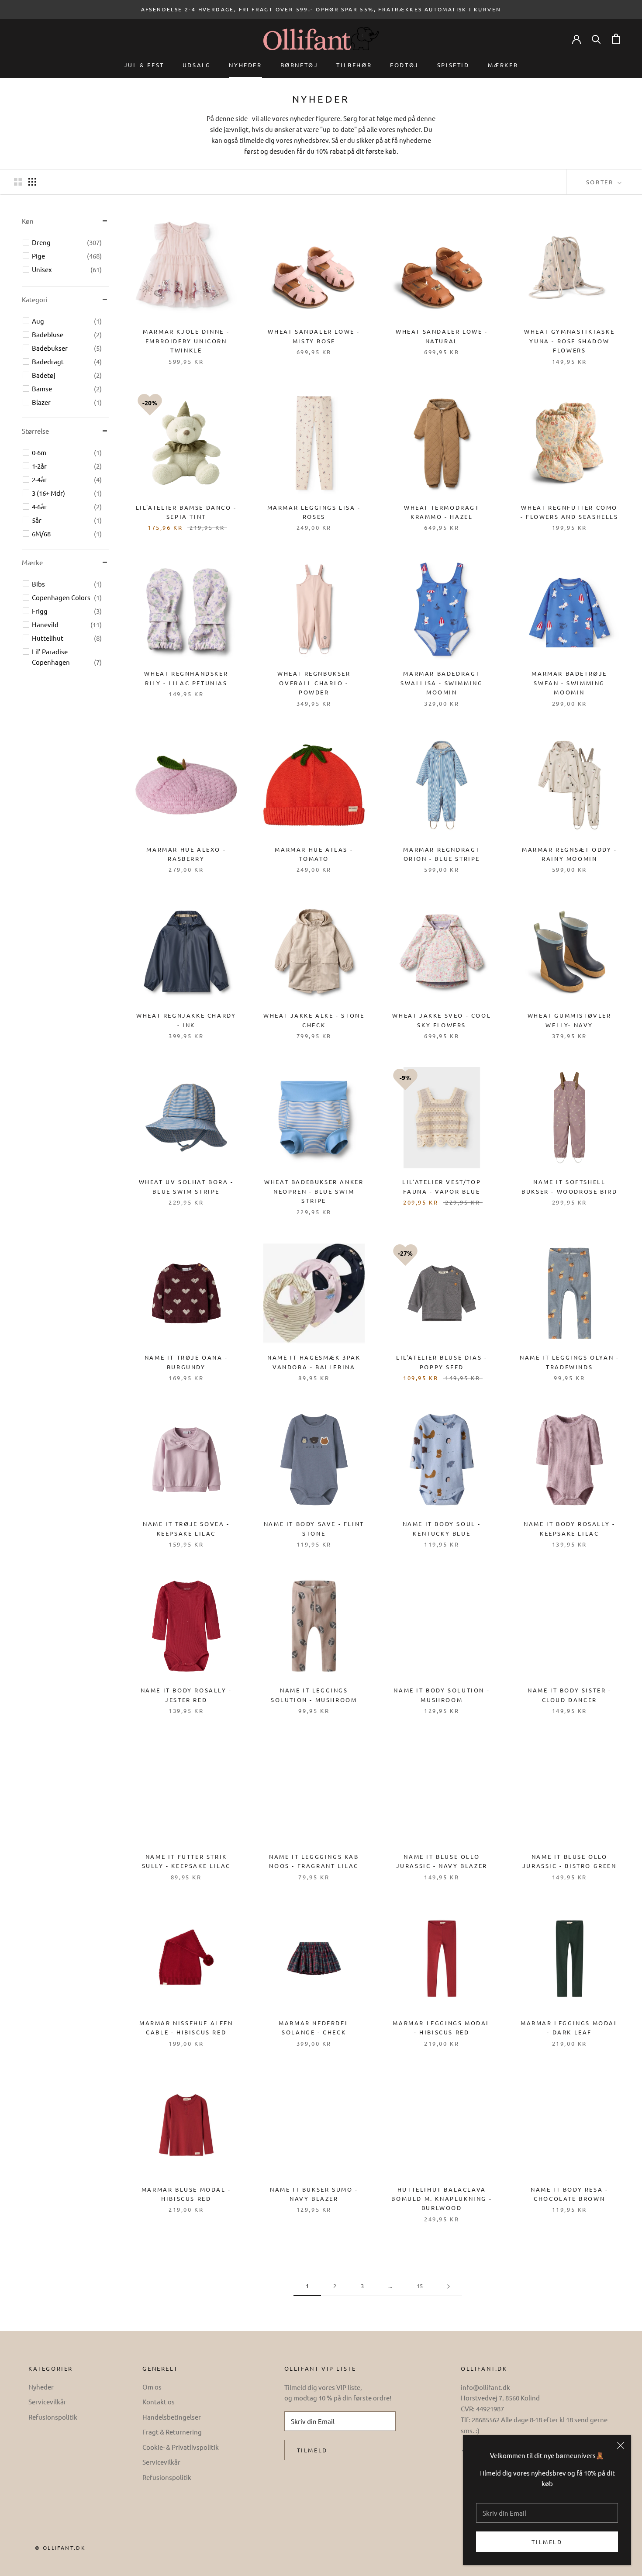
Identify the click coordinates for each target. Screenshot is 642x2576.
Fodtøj (404, 65)
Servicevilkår (47, 2402)
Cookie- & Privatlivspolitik (181, 2447)
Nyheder (245, 65)
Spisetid (453, 65)
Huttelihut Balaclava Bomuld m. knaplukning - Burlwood (442, 2199)
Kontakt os (159, 2402)
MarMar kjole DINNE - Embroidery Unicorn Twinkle (186, 341)
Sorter (601, 182)
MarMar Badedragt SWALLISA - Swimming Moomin (442, 683)
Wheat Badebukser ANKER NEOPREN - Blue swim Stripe (314, 1191)
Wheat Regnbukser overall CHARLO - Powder (314, 683)
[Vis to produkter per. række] (18, 181)
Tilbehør (354, 65)
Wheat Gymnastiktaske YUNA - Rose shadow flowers (569, 341)
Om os (152, 2387)
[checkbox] (67, 242)
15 (420, 2286)
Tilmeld (547, 2542)
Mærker (503, 65)
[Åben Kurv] (616, 39)
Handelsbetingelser (172, 2417)
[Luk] (621, 2445)
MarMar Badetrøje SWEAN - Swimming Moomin (569, 683)
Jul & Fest (144, 65)
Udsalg (197, 65)
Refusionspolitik (53, 2417)
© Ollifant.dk (60, 2548)
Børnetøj (299, 65)
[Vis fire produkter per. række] (32, 181)
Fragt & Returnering (172, 2432)
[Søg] (596, 39)
